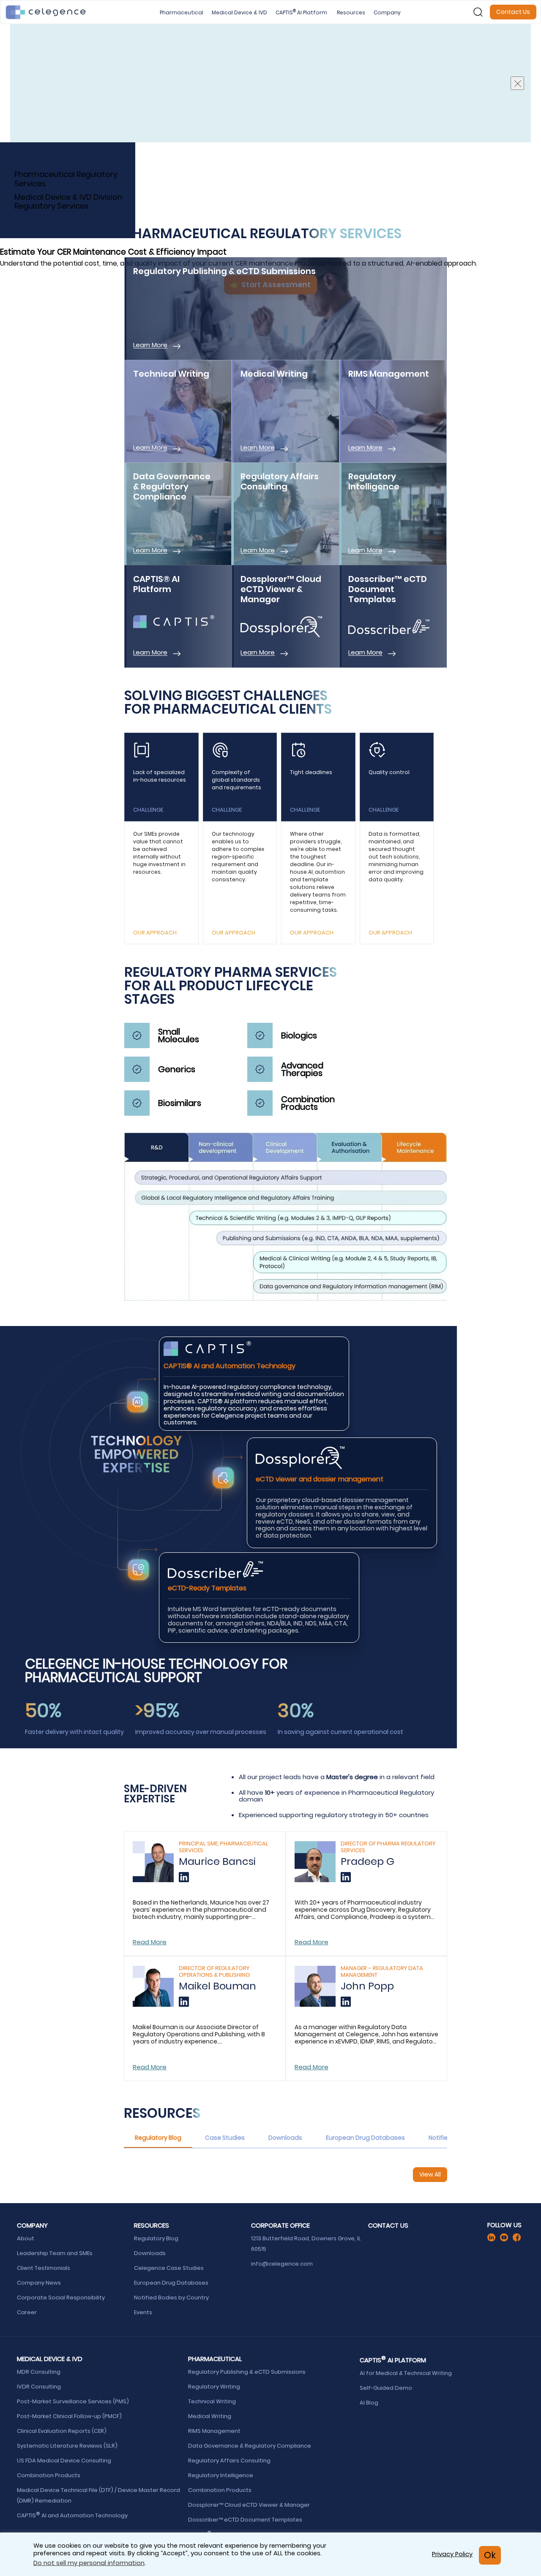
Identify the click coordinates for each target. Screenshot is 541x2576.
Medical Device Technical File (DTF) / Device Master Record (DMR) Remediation (98, 2495)
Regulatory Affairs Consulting (230, 2461)
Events (143, 2312)
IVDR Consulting (39, 2387)
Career (27, 2312)
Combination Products (49, 2475)
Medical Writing (210, 2416)
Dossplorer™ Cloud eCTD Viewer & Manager (250, 2505)
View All (430, 2174)
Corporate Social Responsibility (61, 2297)
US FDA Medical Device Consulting (65, 2461)
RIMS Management (214, 2431)
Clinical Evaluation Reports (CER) (62, 2431)
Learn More (150, 345)
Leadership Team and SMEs (55, 2253)
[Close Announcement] (517, 83)
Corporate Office (280, 2225)
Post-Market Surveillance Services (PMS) (73, 2401)
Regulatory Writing (215, 2387)
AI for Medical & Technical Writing (406, 2373)
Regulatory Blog (158, 2138)
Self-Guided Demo (387, 2388)
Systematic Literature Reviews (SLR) (67, 2446)
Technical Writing (213, 2401)
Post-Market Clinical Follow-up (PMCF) (70, 2416)
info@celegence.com (282, 2264)
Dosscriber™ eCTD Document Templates (246, 2520)
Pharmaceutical (182, 12)
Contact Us (513, 12)
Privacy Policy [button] (452, 2554)
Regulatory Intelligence (221, 2475)
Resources (351, 12)
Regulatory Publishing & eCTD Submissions (247, 2372)
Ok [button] (490, 2555)
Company (387, 12)
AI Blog (369, 2403)
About (26, 2238)
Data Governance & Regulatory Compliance (250, 2446)
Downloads (285, 2138)
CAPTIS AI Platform (302, 12)
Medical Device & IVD (239, 12)
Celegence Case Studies (169, 2268)
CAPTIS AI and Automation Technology (72, 2515)
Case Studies (225, 2138)
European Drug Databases (365, 2138)
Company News (39, 2283)
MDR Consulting (39, 2372)
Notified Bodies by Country (173, 2297)
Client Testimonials (44, 2268)
